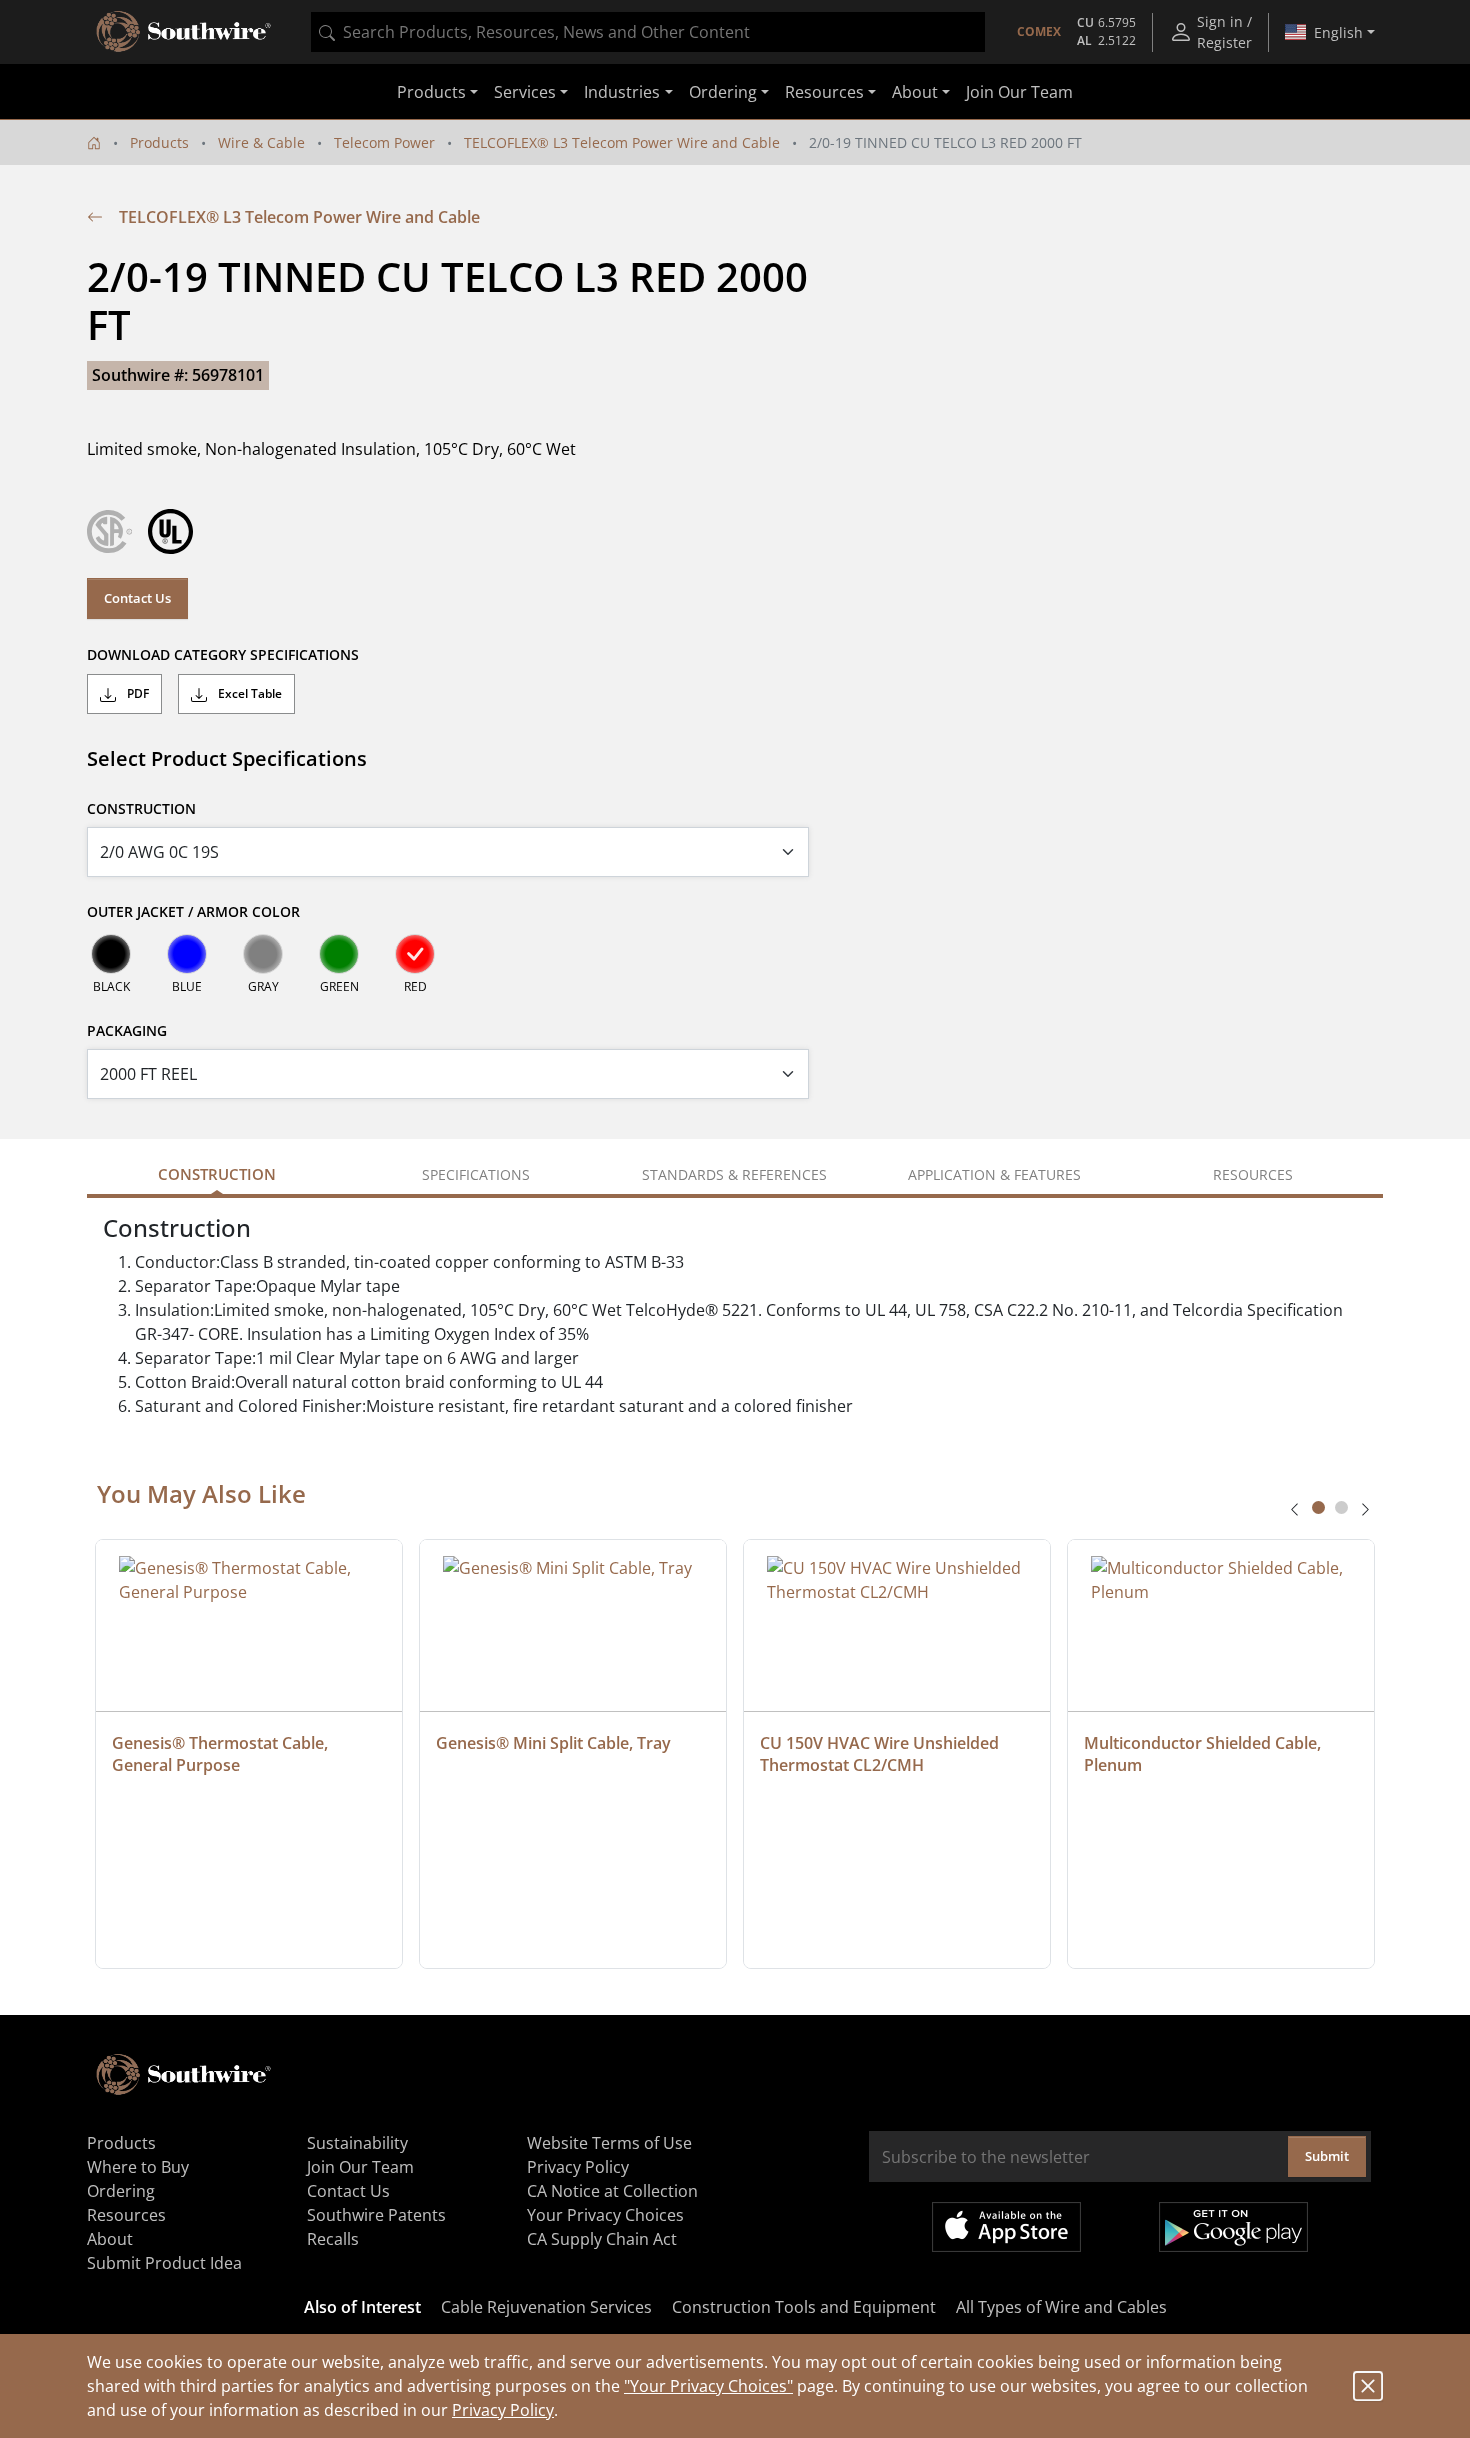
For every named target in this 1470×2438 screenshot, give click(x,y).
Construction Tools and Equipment (804, 2307)
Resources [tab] (1253, 1174)
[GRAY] (263, 954)
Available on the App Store (1006, 2227)
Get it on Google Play (1233, 2227)
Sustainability (357, 2143)
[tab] (1318, 1507)
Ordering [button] (723, 92)
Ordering (121, 2191)
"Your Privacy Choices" (708, 2386)
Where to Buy (138, 2167)
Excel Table (248, 693)
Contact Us (137, 598)
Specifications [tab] (476, 1174)
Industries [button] (622, 92)
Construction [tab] (217, 1174)
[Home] (94, 142)
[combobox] (648, 32)
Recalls (333, 2239)
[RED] (415, 954)
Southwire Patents (376, 2215)
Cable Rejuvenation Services (546, 2307)
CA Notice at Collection (612, 2191)
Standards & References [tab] (734, 1174)
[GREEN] (339, 954)
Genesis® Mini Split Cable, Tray (553, 1743)
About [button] (915, 92)
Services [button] (525, 92)
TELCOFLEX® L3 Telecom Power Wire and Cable (622, 142)
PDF (136, 693)
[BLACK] (111, 954)
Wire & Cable (261, 142)
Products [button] (431, 92)
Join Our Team (1019, 92)
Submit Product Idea (164, 2263)
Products (159, 142)
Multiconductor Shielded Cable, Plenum (1204, 1754)
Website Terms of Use (609, 2143)
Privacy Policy (503, 2410)
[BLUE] (187, 954)
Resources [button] (824, 92)
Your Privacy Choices (605, 2215)
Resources (126, 2215)
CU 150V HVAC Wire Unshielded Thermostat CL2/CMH (881, 1754)
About (110, 2239)
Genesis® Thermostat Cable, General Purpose (222, 1754)
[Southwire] (185, 32)
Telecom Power (384, 142)
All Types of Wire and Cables (1061, 2307)
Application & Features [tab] (994, 1174)
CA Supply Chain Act (602, 2239)
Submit (1327, 2156)
